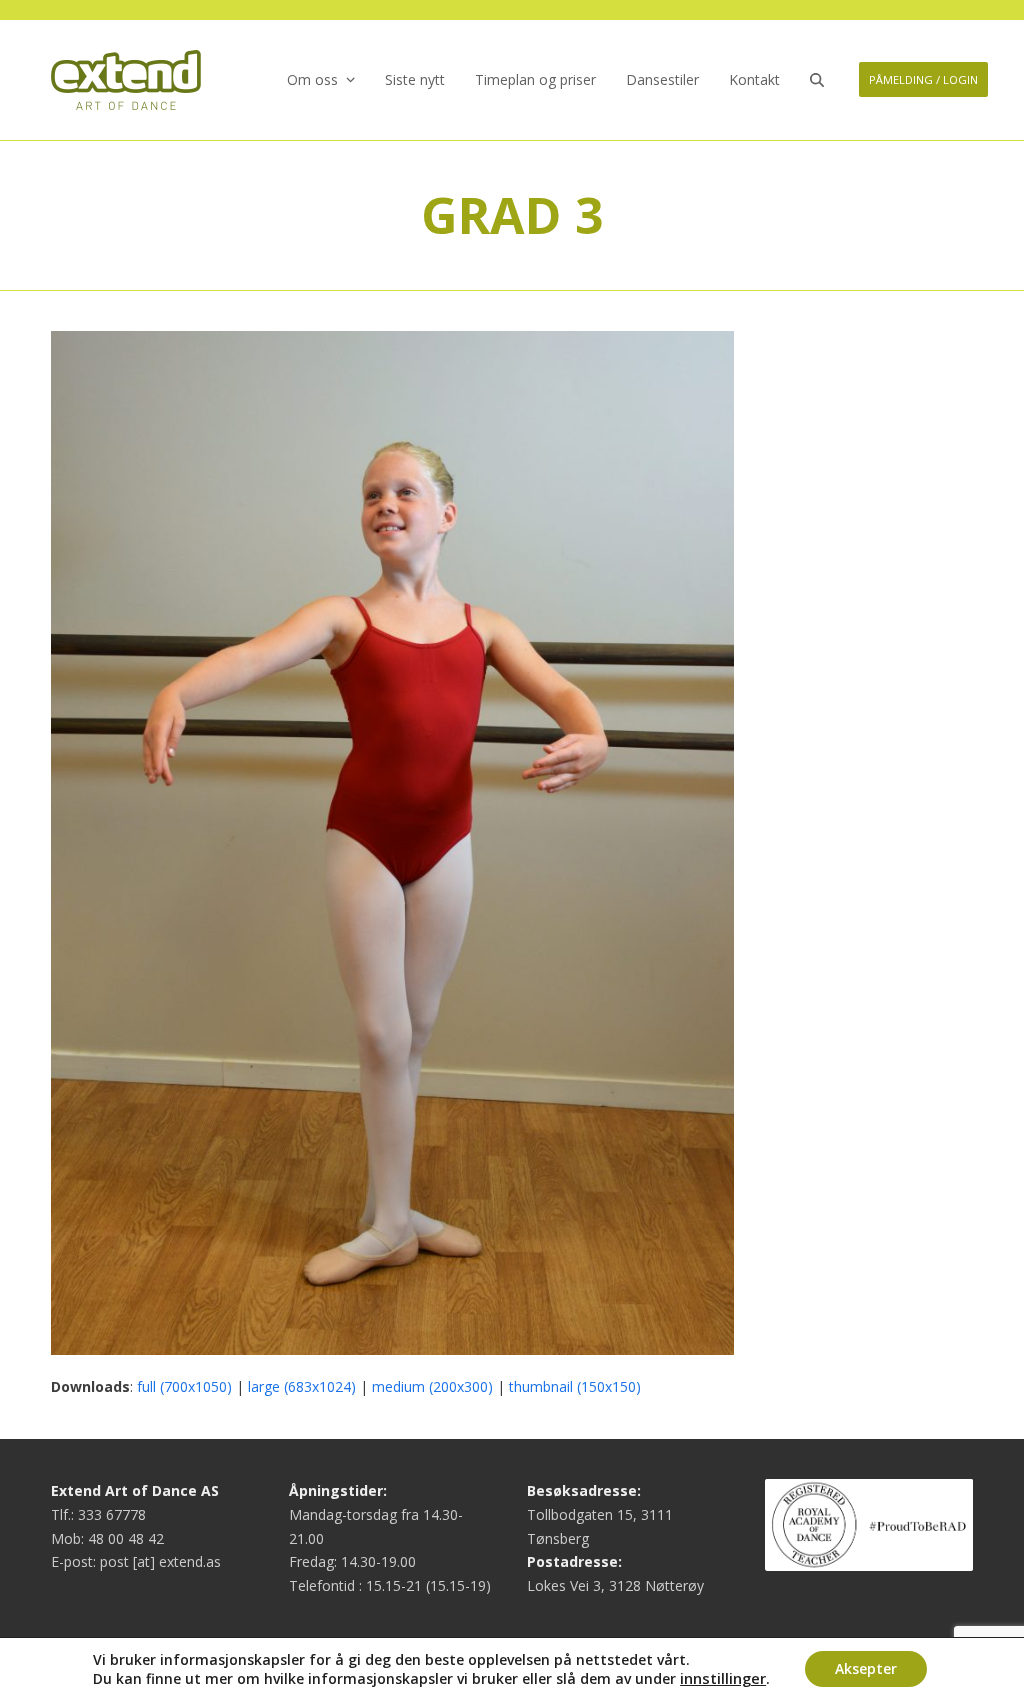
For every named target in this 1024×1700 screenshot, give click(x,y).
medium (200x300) (432, 1386)
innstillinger (723, 1678)
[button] (817, 80)
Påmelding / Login (923, 79)
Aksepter (866, 1668)
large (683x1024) (302, 1386)
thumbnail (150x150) (575, 1386)
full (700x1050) (184, 1386)
